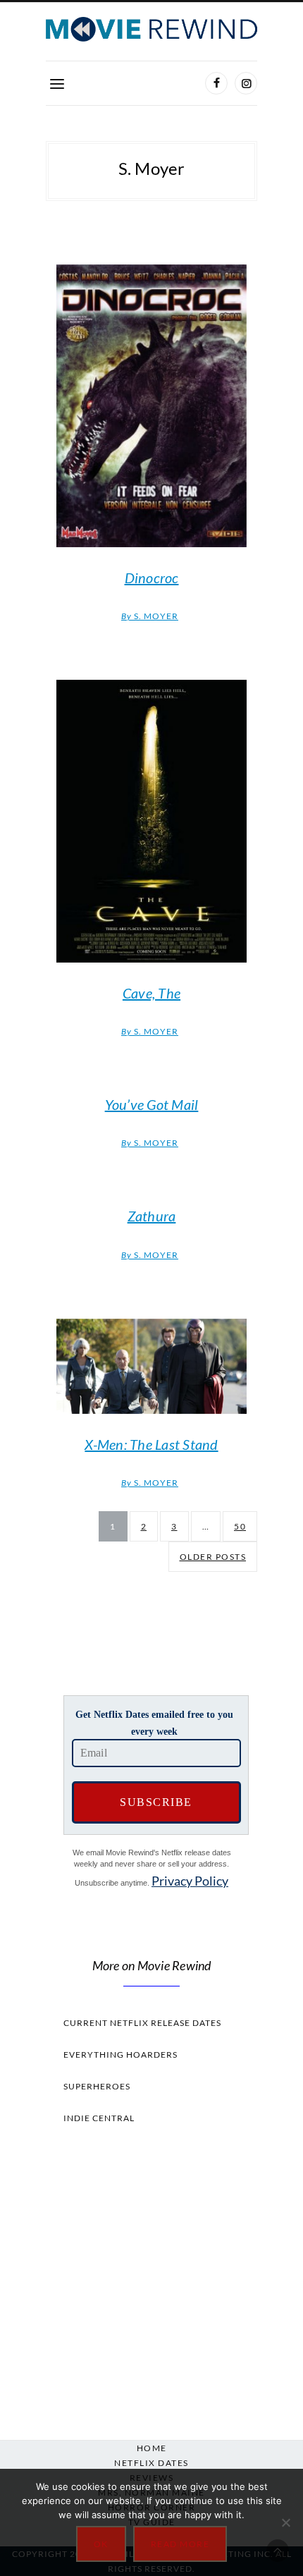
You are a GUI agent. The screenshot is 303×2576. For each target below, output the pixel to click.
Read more (180, 2544)
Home (152, 2448)
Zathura (152, 1216)
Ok (101, 2544)
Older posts (213, 1557)
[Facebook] (216, 83)
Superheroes (97, 2086)
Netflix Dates (151, 2463)
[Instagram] (246, 83)
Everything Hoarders (120, 2055)
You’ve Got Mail (152, 1104)
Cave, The (151, 993)
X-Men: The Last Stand (151, 1444)
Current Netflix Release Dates (142, 2023)
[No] (285, 2522)
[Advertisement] (151, 2278)
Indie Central (99, 2118)
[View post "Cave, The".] (151, 821)
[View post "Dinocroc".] (151, 406)
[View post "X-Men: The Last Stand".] (151, 1366)
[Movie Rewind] (151, 29)
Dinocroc (152, 578)
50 (240, 1526)
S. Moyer (150, 616)
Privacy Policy (190, 1881)
